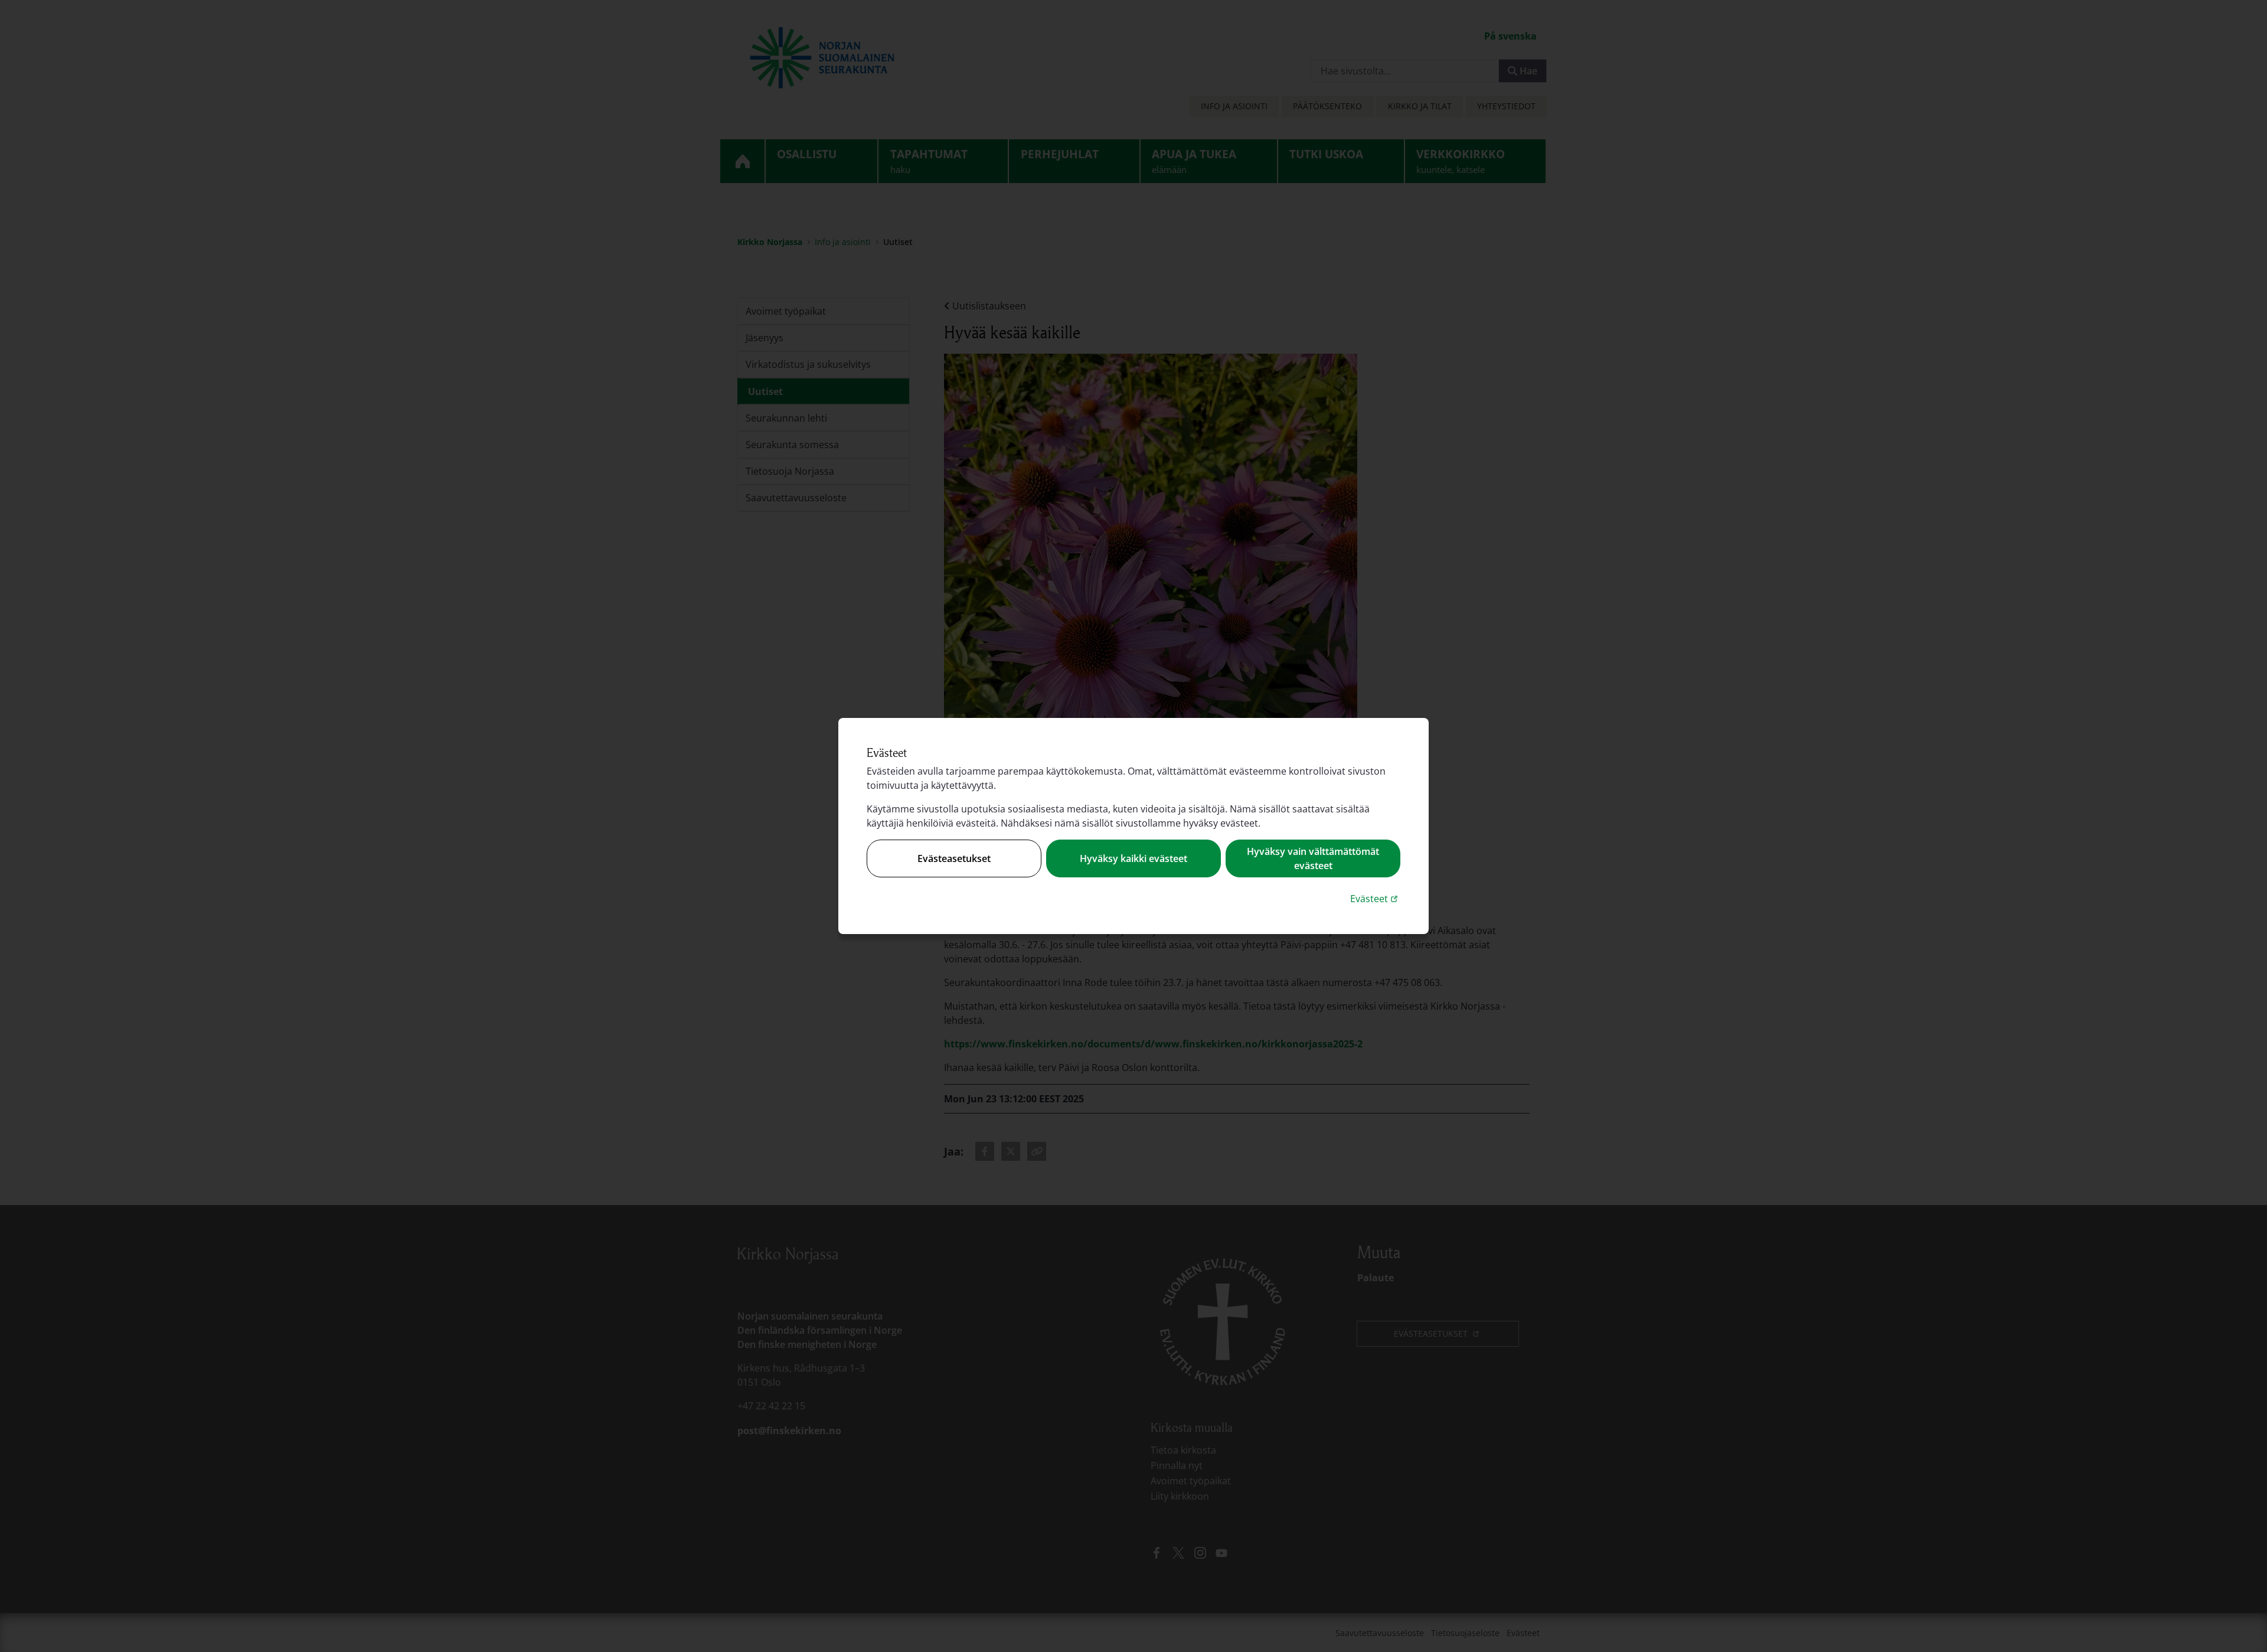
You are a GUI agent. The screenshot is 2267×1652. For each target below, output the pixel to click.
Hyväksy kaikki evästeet (1133, 858)
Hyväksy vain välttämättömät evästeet (1313, 858)
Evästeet (1375, 898)
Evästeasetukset (954, 858)
